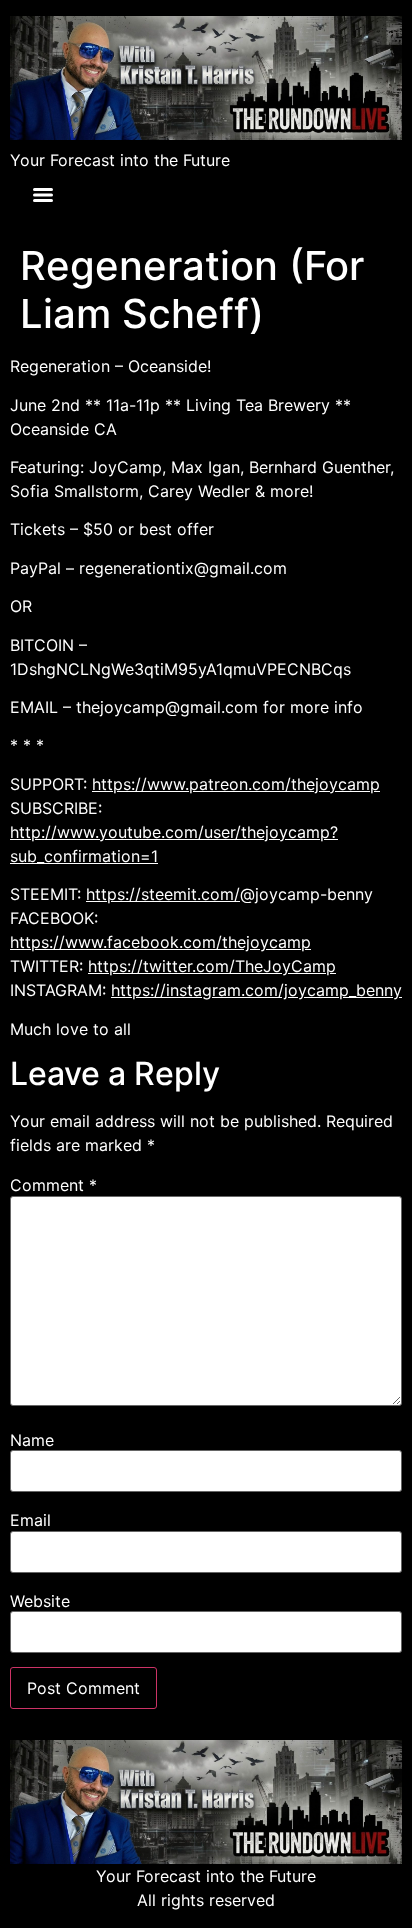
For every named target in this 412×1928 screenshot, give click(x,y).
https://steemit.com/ (163, 894)
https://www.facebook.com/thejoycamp (160, 942)
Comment (53, 1185)
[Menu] (43, 195)
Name (32, 1440)
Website (40, 1601)
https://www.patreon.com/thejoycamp (236, 784)
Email (30, 1520)
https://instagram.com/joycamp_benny (256, 990)
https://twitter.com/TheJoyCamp (212, 966)
